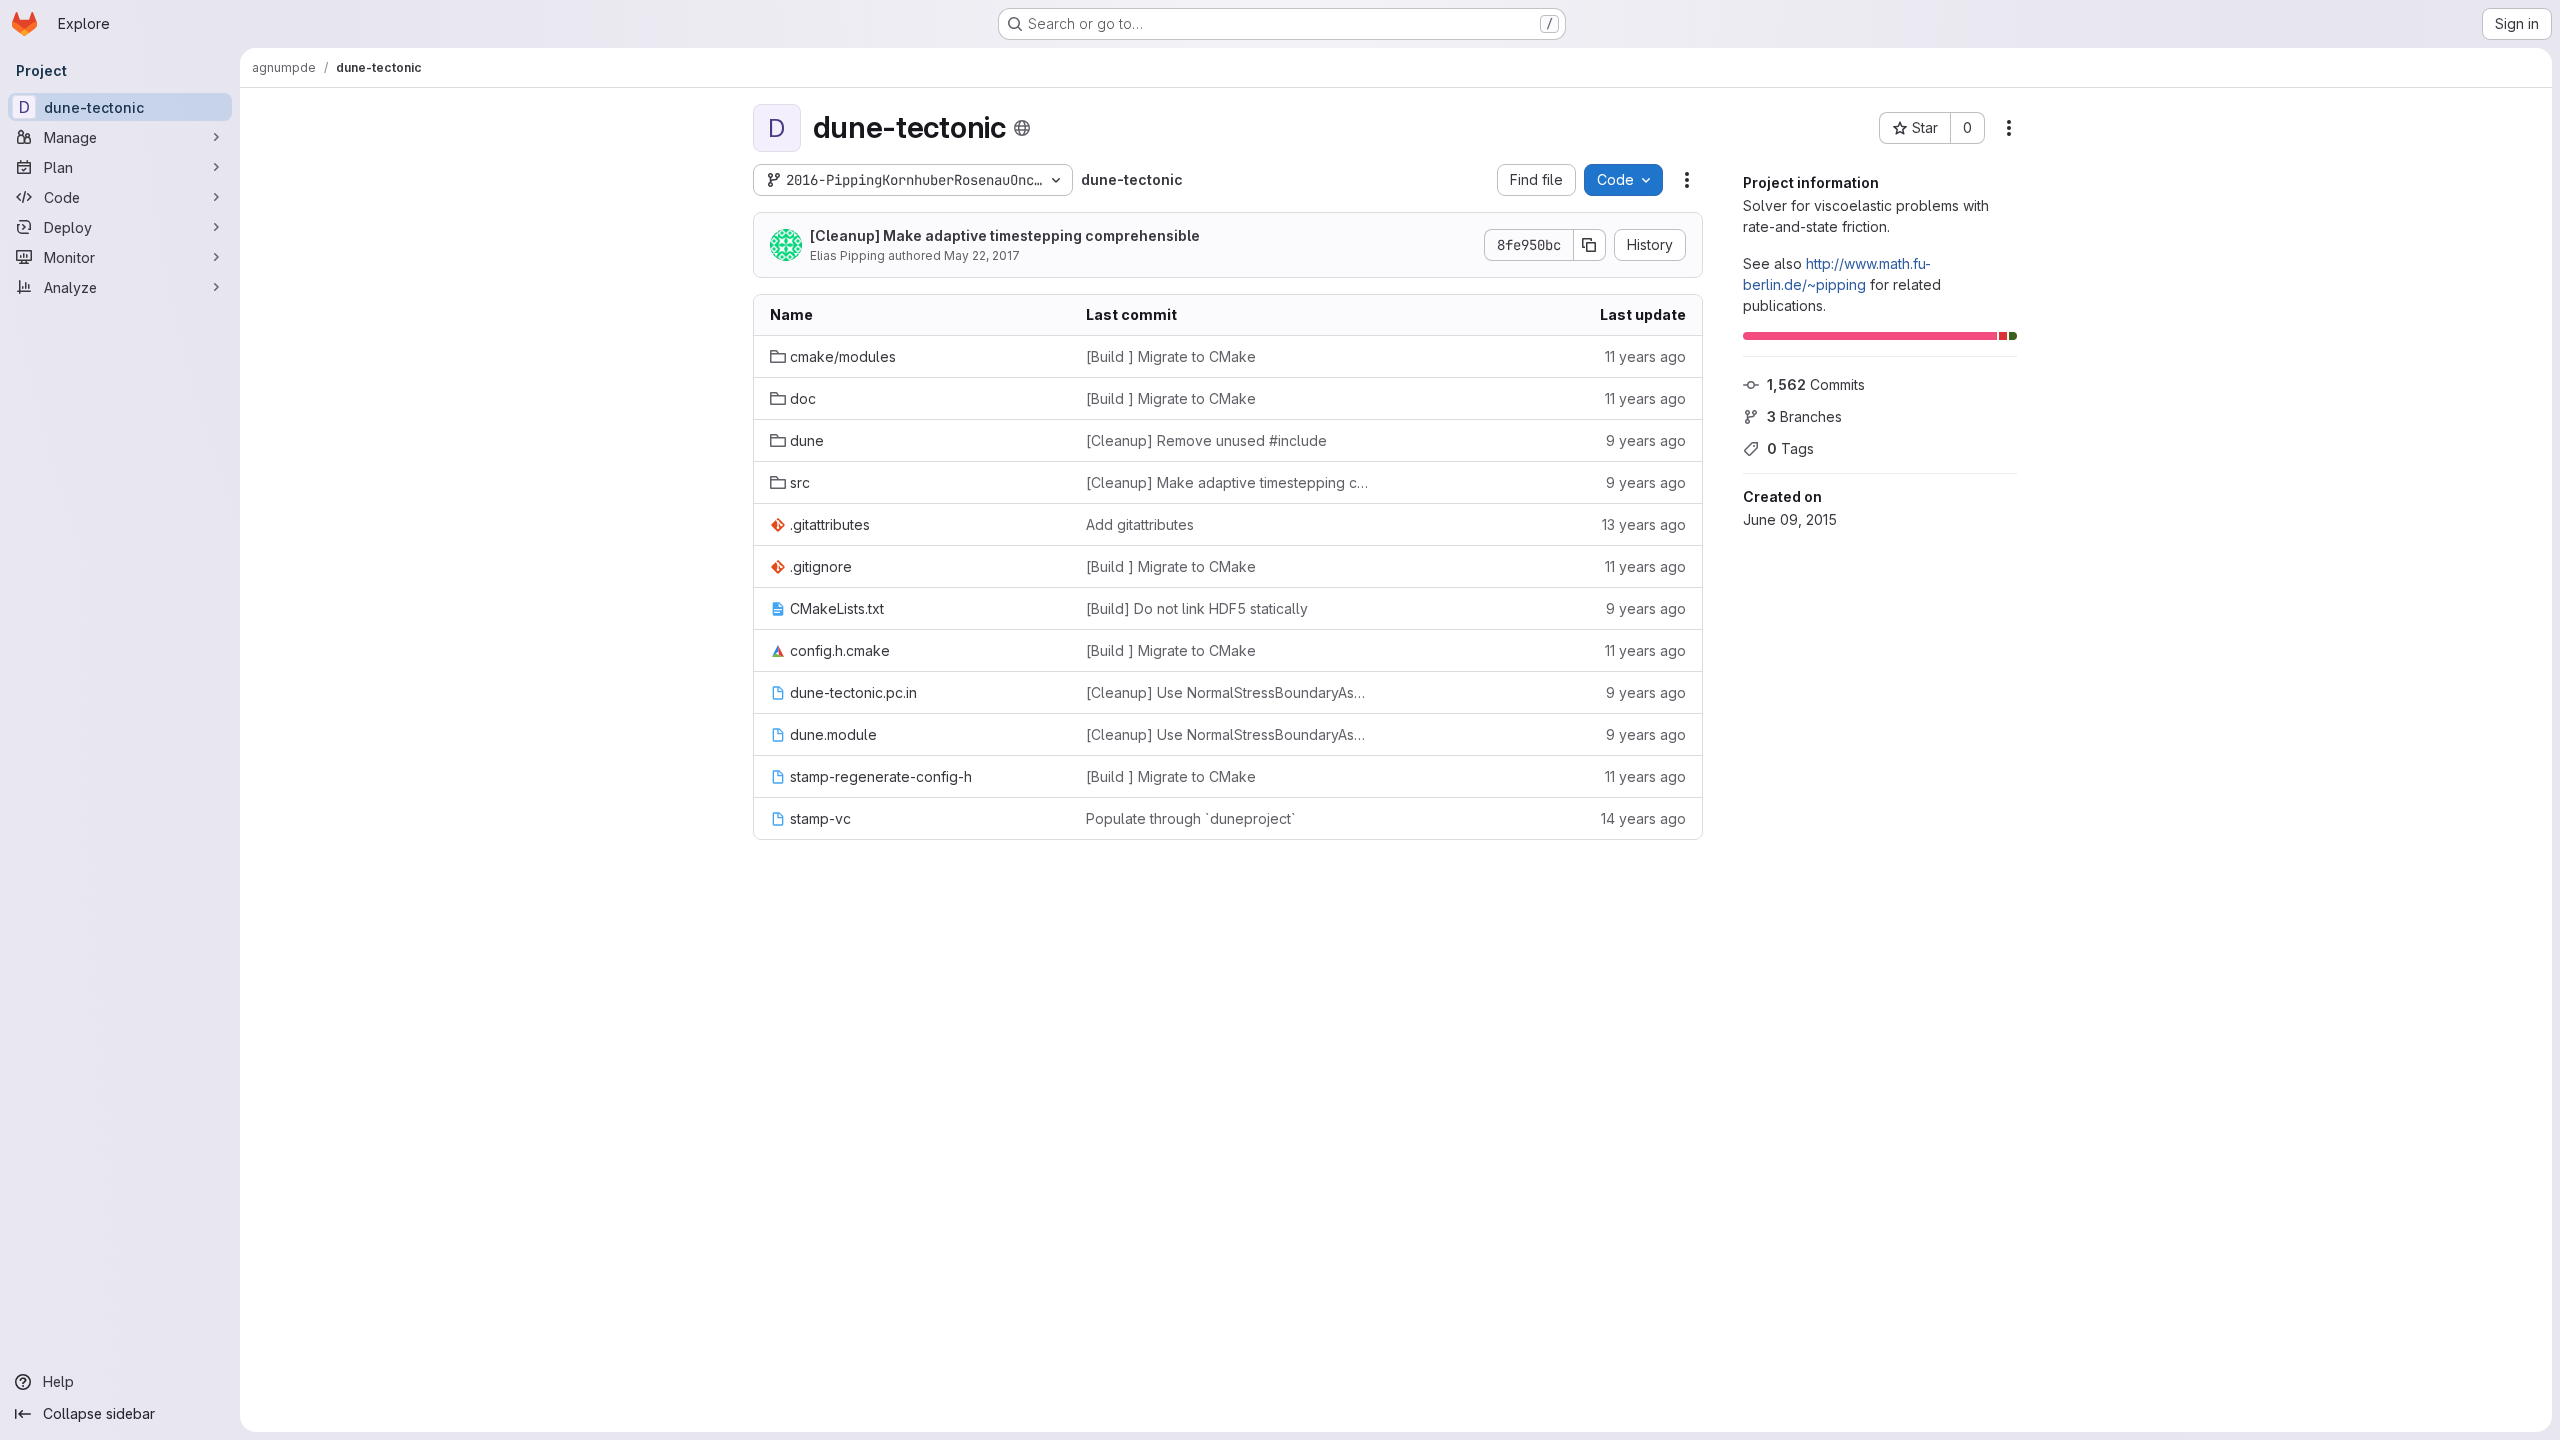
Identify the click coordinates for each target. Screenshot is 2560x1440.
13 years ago (1644, 524)
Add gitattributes (1140, 524)
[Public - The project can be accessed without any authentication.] (1022, 128)
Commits (1816, 384)
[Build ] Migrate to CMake (1171, 356)
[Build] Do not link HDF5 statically (1197, 608)
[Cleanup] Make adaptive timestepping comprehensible (1005, 235)
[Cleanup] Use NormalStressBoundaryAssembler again (1228, 692)
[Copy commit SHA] (1590, 245)
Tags (1790, 448)
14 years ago (1643, 818)
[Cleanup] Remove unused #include (1206, 440)
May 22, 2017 (982, 255)
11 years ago (1645, 356)
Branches (1804, 416)
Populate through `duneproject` (1191, 818)
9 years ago (1646, 440)
